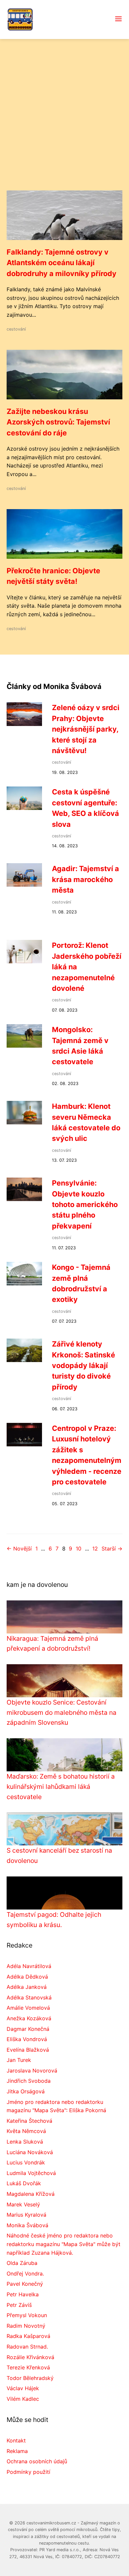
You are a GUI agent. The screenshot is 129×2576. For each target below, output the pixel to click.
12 (95, 1549)
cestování (16, 329)
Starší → (112, 1549)
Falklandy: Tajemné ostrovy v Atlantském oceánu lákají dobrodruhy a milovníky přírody (62, 263)
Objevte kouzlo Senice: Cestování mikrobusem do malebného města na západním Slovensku (62, 1712)
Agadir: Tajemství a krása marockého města (86, 879)
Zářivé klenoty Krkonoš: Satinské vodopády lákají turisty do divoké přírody (84, 1365)
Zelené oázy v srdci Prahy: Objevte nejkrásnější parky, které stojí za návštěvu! (86, 729)
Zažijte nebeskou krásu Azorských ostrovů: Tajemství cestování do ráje (58, 422)
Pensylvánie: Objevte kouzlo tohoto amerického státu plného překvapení (85, 1204)
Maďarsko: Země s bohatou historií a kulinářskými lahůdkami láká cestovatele (61, 1786)
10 (79, 1549)
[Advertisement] (64, 123)
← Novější (19, 1549)
